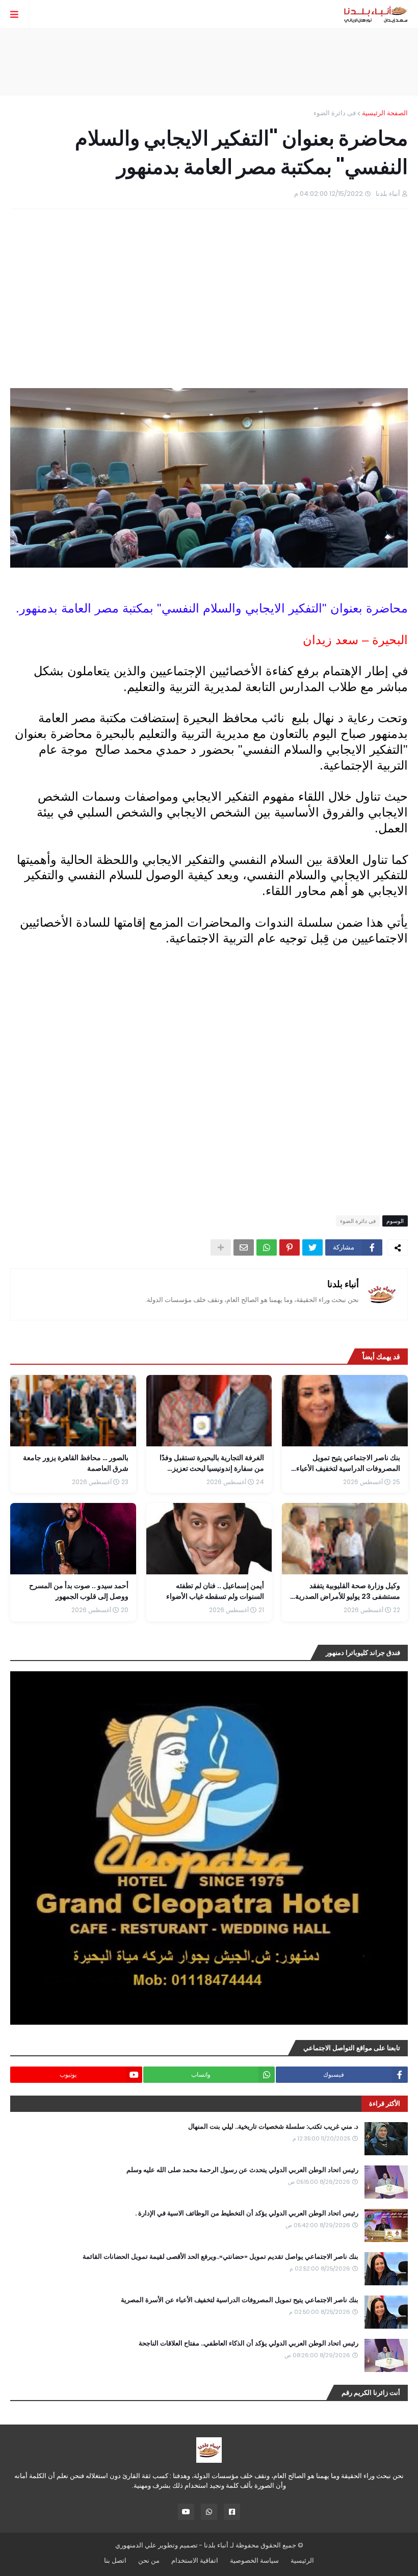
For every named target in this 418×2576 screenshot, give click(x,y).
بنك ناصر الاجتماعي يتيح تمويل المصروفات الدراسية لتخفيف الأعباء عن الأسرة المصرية (240, 2300)
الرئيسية (302, 2560)
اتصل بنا (115, 2560)
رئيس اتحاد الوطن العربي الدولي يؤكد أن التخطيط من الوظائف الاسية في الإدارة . (247, 2213)
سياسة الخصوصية (254, 2560)
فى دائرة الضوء (335, 113)
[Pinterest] (290, 1247)
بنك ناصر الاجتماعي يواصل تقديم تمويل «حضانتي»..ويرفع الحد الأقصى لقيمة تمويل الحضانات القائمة (220, 2257)
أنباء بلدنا (343, 1284)
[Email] (244, 1247)
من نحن (149, 2560)
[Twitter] (312, 1247)
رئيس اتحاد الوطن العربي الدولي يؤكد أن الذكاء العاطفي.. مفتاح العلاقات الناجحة (249, 2343)
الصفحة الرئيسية (385, 113)
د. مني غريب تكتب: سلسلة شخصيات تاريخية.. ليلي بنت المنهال (273, 2127)
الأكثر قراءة (385, 2103)
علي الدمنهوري (136, 2545)
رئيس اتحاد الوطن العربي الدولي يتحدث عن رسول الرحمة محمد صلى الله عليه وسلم (242, 2170)
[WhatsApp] (267, 1247)
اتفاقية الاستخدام (195, 2560)
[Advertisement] (209, 62)
